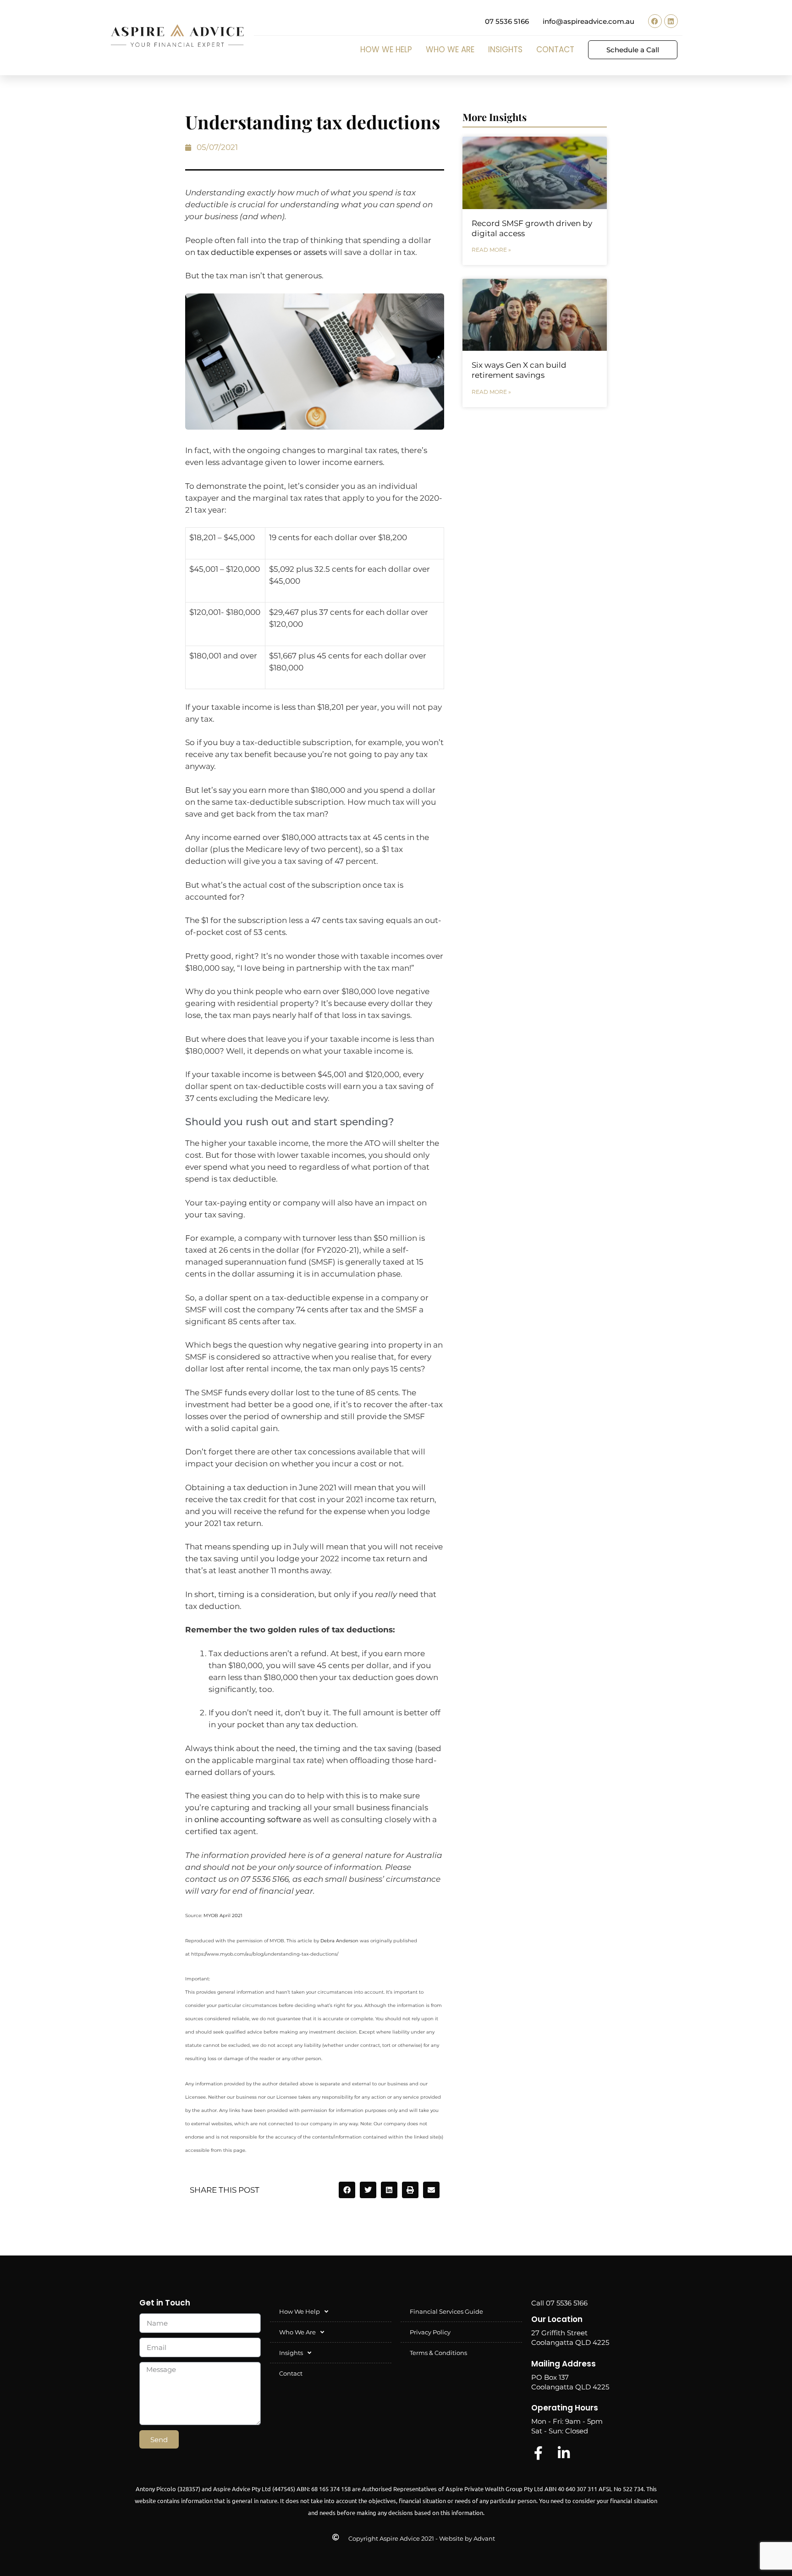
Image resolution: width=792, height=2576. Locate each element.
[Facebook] (655, 21)
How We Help (386, 50)
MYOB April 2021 (223, 1915)
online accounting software (248, 1819)
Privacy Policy (430, 2332)
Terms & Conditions (438, 2353)
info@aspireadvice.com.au (588, 21)
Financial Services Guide (446, 2311)
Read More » (491, 250)
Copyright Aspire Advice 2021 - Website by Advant (422, 2538)
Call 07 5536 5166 (559, 2303)
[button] (347, 2190)
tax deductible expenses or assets (262, 252)
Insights (505, 50)
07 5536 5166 (507, 21)
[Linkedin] (671, 21)
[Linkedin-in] (564, 2453)
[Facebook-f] (538, 2453)
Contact (555, 50)
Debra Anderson (339, 1941)
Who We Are (450, 50)
